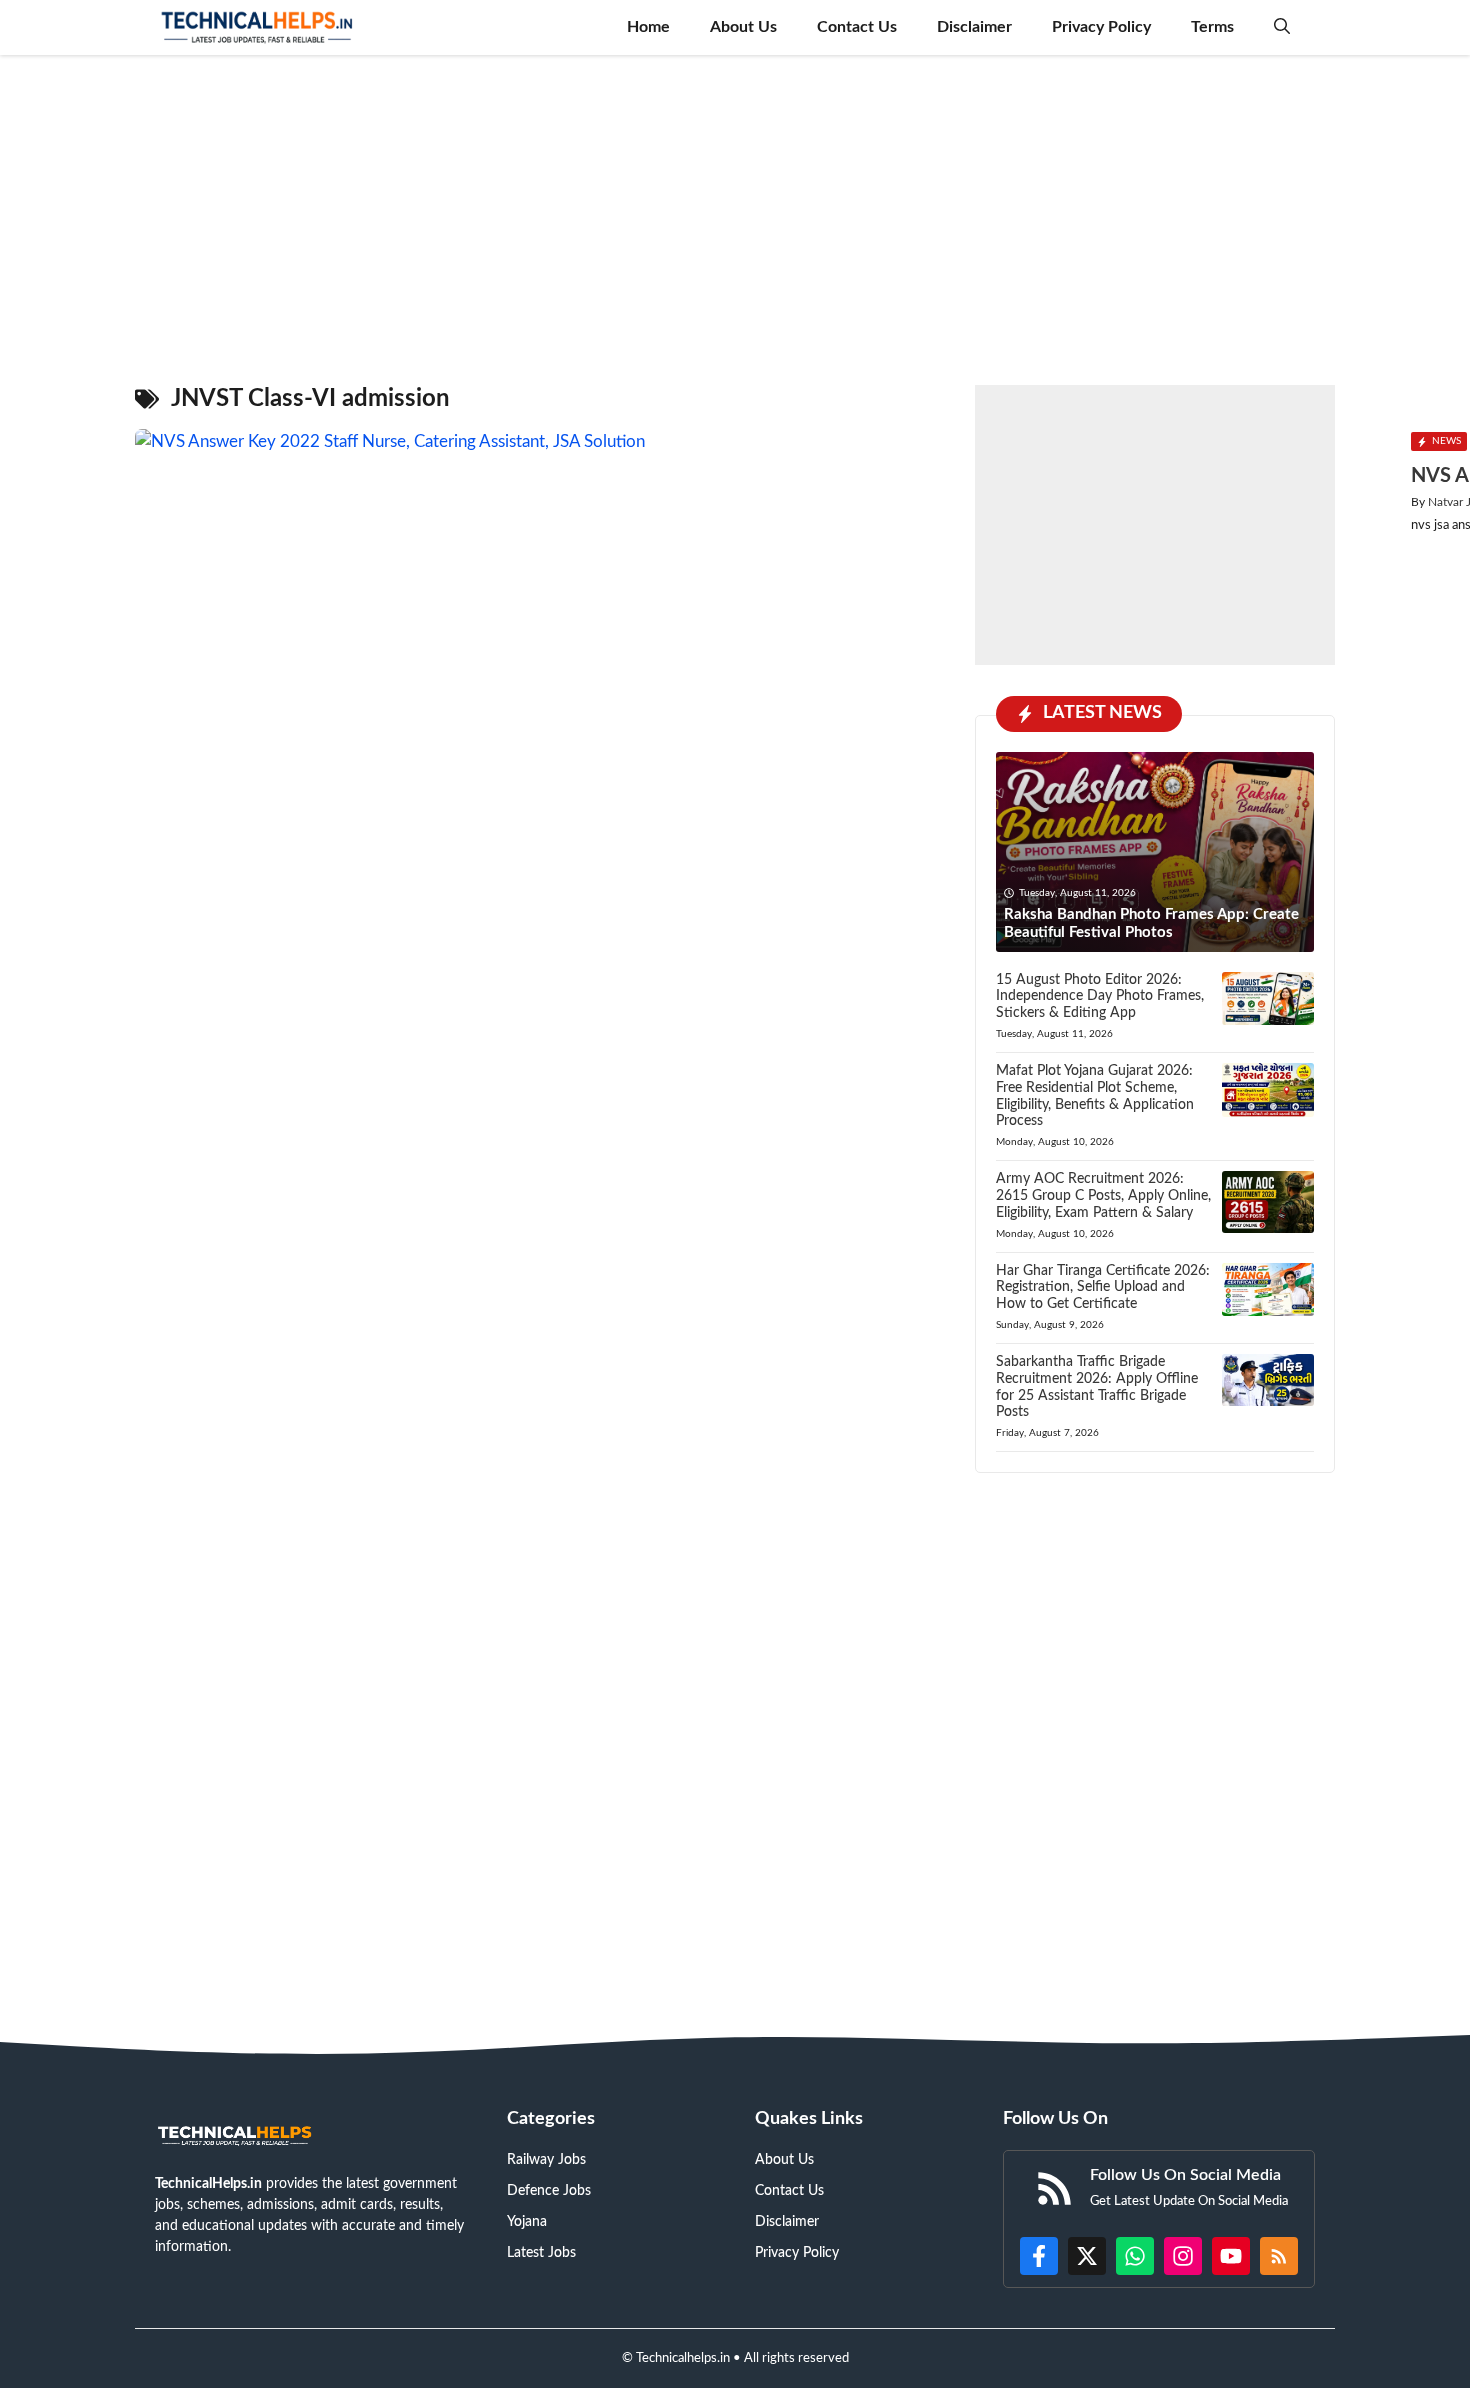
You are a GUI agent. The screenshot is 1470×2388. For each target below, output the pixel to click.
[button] (1282, 27)
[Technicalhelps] (258, 27)
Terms (1212, 27)
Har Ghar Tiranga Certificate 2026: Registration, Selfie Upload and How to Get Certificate (1103, 1288)
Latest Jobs (541, 2253)
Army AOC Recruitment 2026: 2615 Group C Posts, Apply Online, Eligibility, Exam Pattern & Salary (1103, 1196)
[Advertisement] (735, 210)
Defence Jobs (549, 2191)
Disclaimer (974, 27)
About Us (743, 27)
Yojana (527, 2222)
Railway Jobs (546, 2160)
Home (648, 27)
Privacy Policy (1101, 27)
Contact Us (857, 27)
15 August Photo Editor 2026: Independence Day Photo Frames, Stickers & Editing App (1100, 997)
